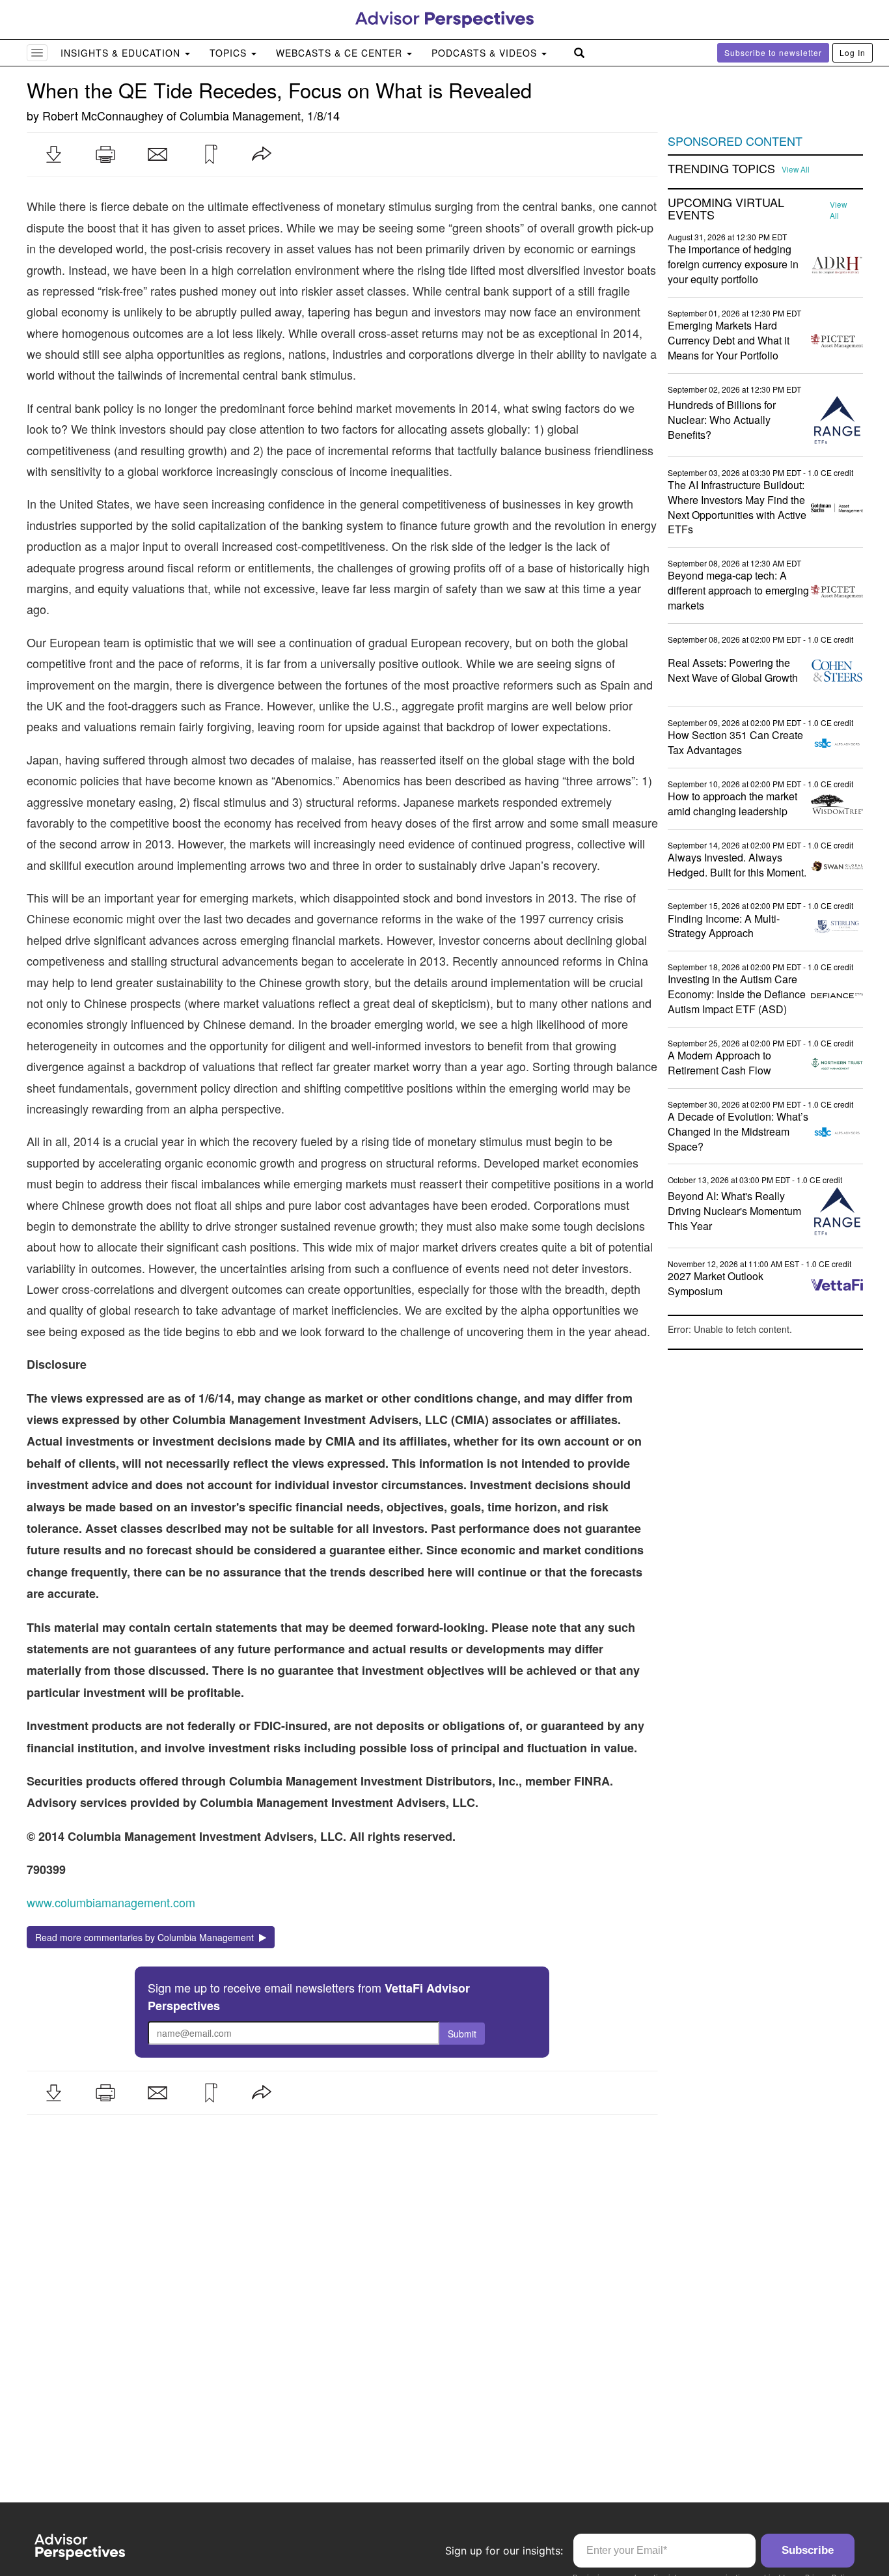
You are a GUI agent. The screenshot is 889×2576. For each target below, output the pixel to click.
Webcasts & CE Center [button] (341, 53)
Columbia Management (240, 115)
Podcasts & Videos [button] (486, 53)
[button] (53, 154)
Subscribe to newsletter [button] (773, 52)
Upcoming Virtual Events (726, 209)
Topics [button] (230, 53)
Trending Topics (721, 169)
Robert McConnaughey (103, 115)
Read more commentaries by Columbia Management (147, 1937)
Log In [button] (853, 52)
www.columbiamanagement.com (111, 1902)
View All (796, 169)
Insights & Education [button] (122, 53)
